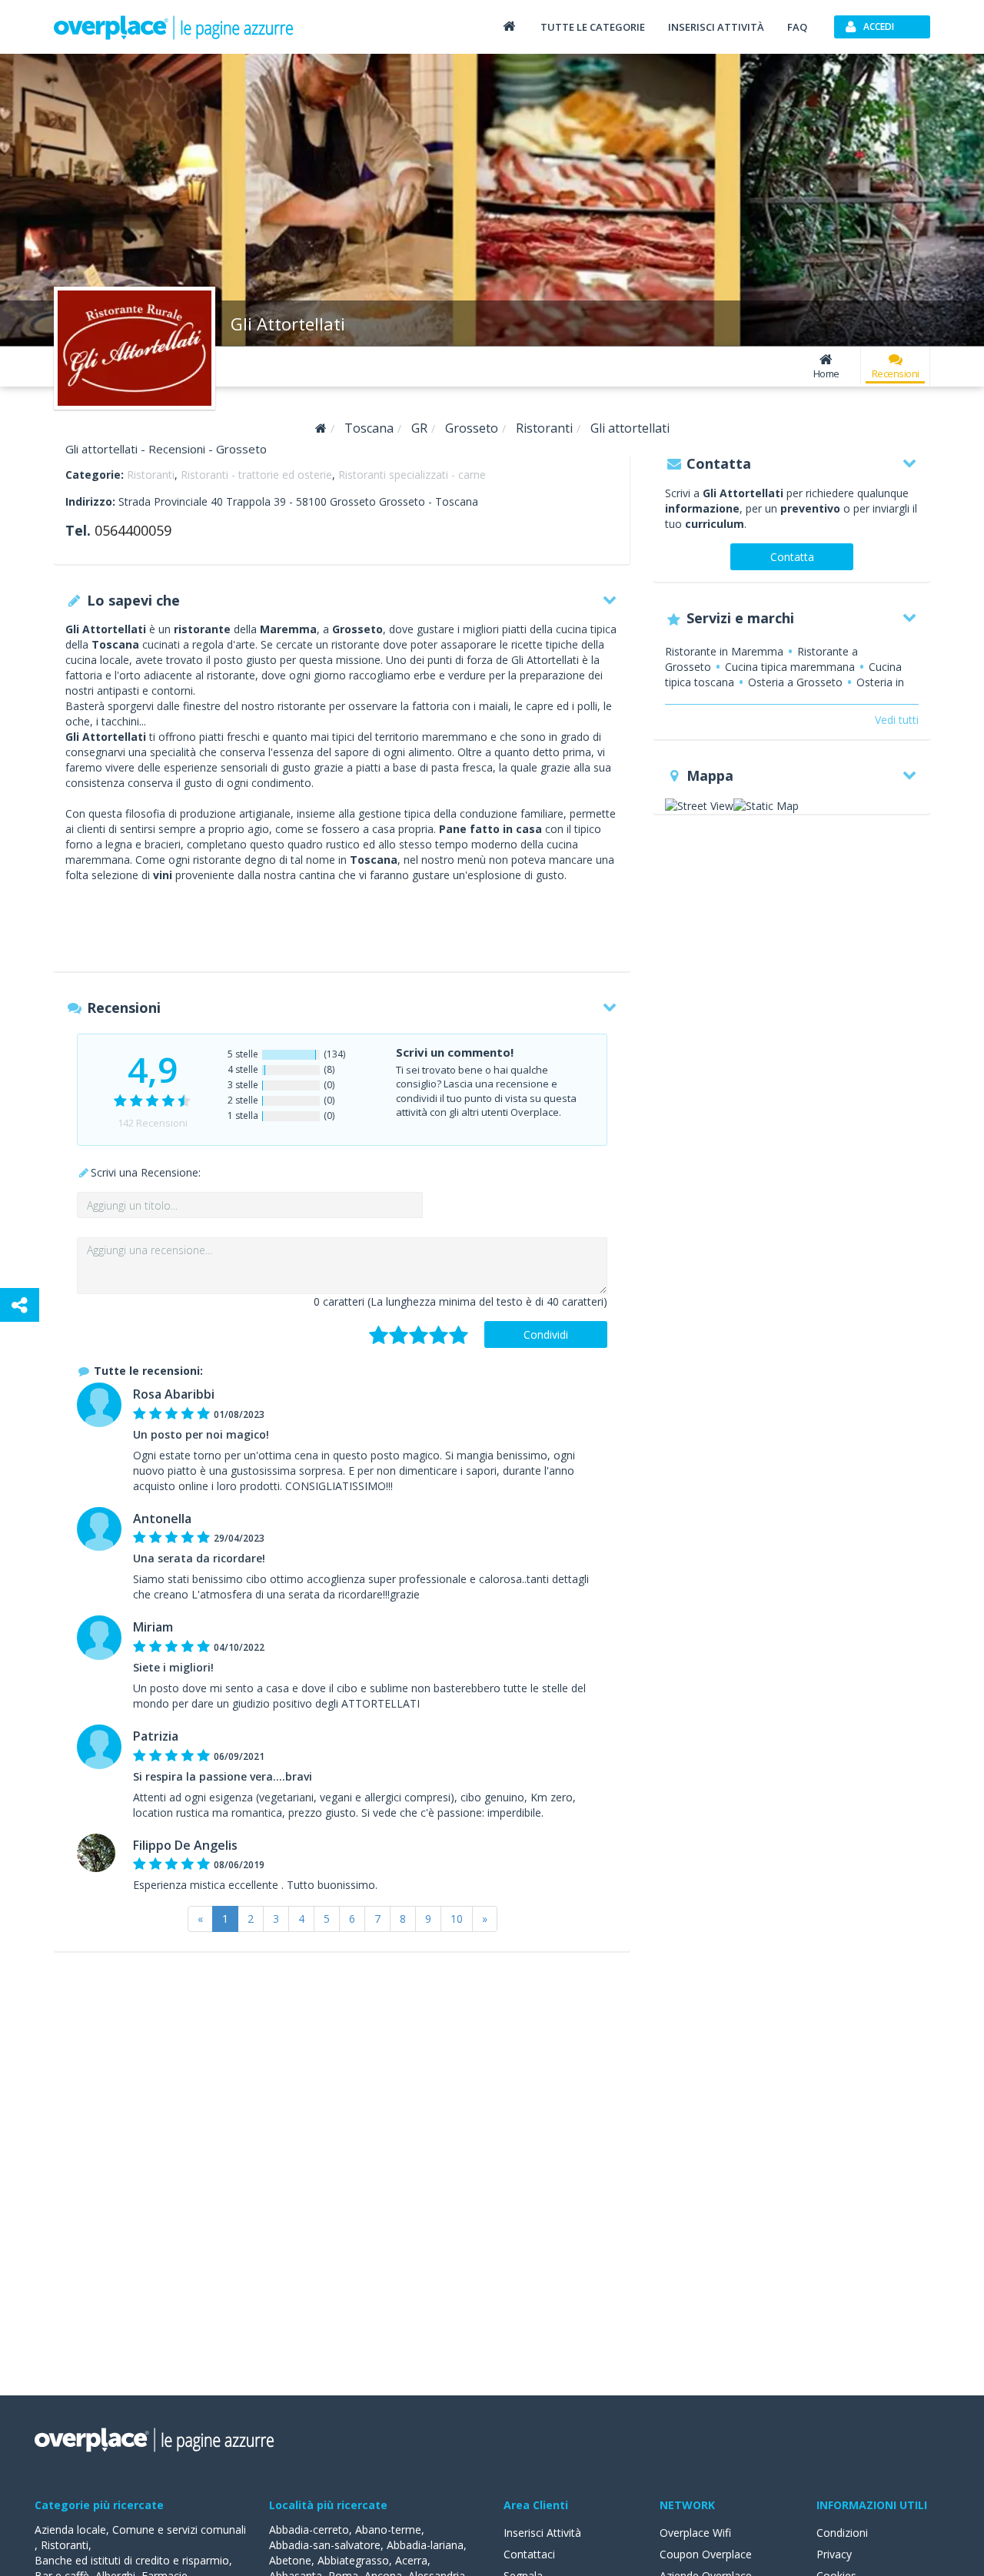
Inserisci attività (716, 27)
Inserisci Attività (542, 2533)
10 (457, 1919)
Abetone (290, 2560)
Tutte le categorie (593, 27)
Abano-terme (388, 2530)
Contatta (792, 557)
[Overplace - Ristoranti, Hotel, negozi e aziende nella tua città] (174, 27)
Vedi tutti (897, 720)
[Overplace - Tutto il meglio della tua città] (509, 26)
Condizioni (842, 2533)
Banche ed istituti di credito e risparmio (132, 2560)
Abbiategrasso (353, 2560)
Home (826, 373)
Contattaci (529, 2554)
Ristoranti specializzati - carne (412, 475)
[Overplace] (321, 428)
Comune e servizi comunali (179, 2530)
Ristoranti (151, 475)
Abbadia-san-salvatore (325, 2545)
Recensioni (896, 373)
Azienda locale (70, 2530)
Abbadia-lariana (425, 2545)
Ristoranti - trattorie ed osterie (256, 475)
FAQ (797, 27)
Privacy (834, 2554)
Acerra (411, 2560)
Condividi (546, 1334)
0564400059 (133, 530)
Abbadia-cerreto (309, 2530)
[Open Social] (20, 1305)
